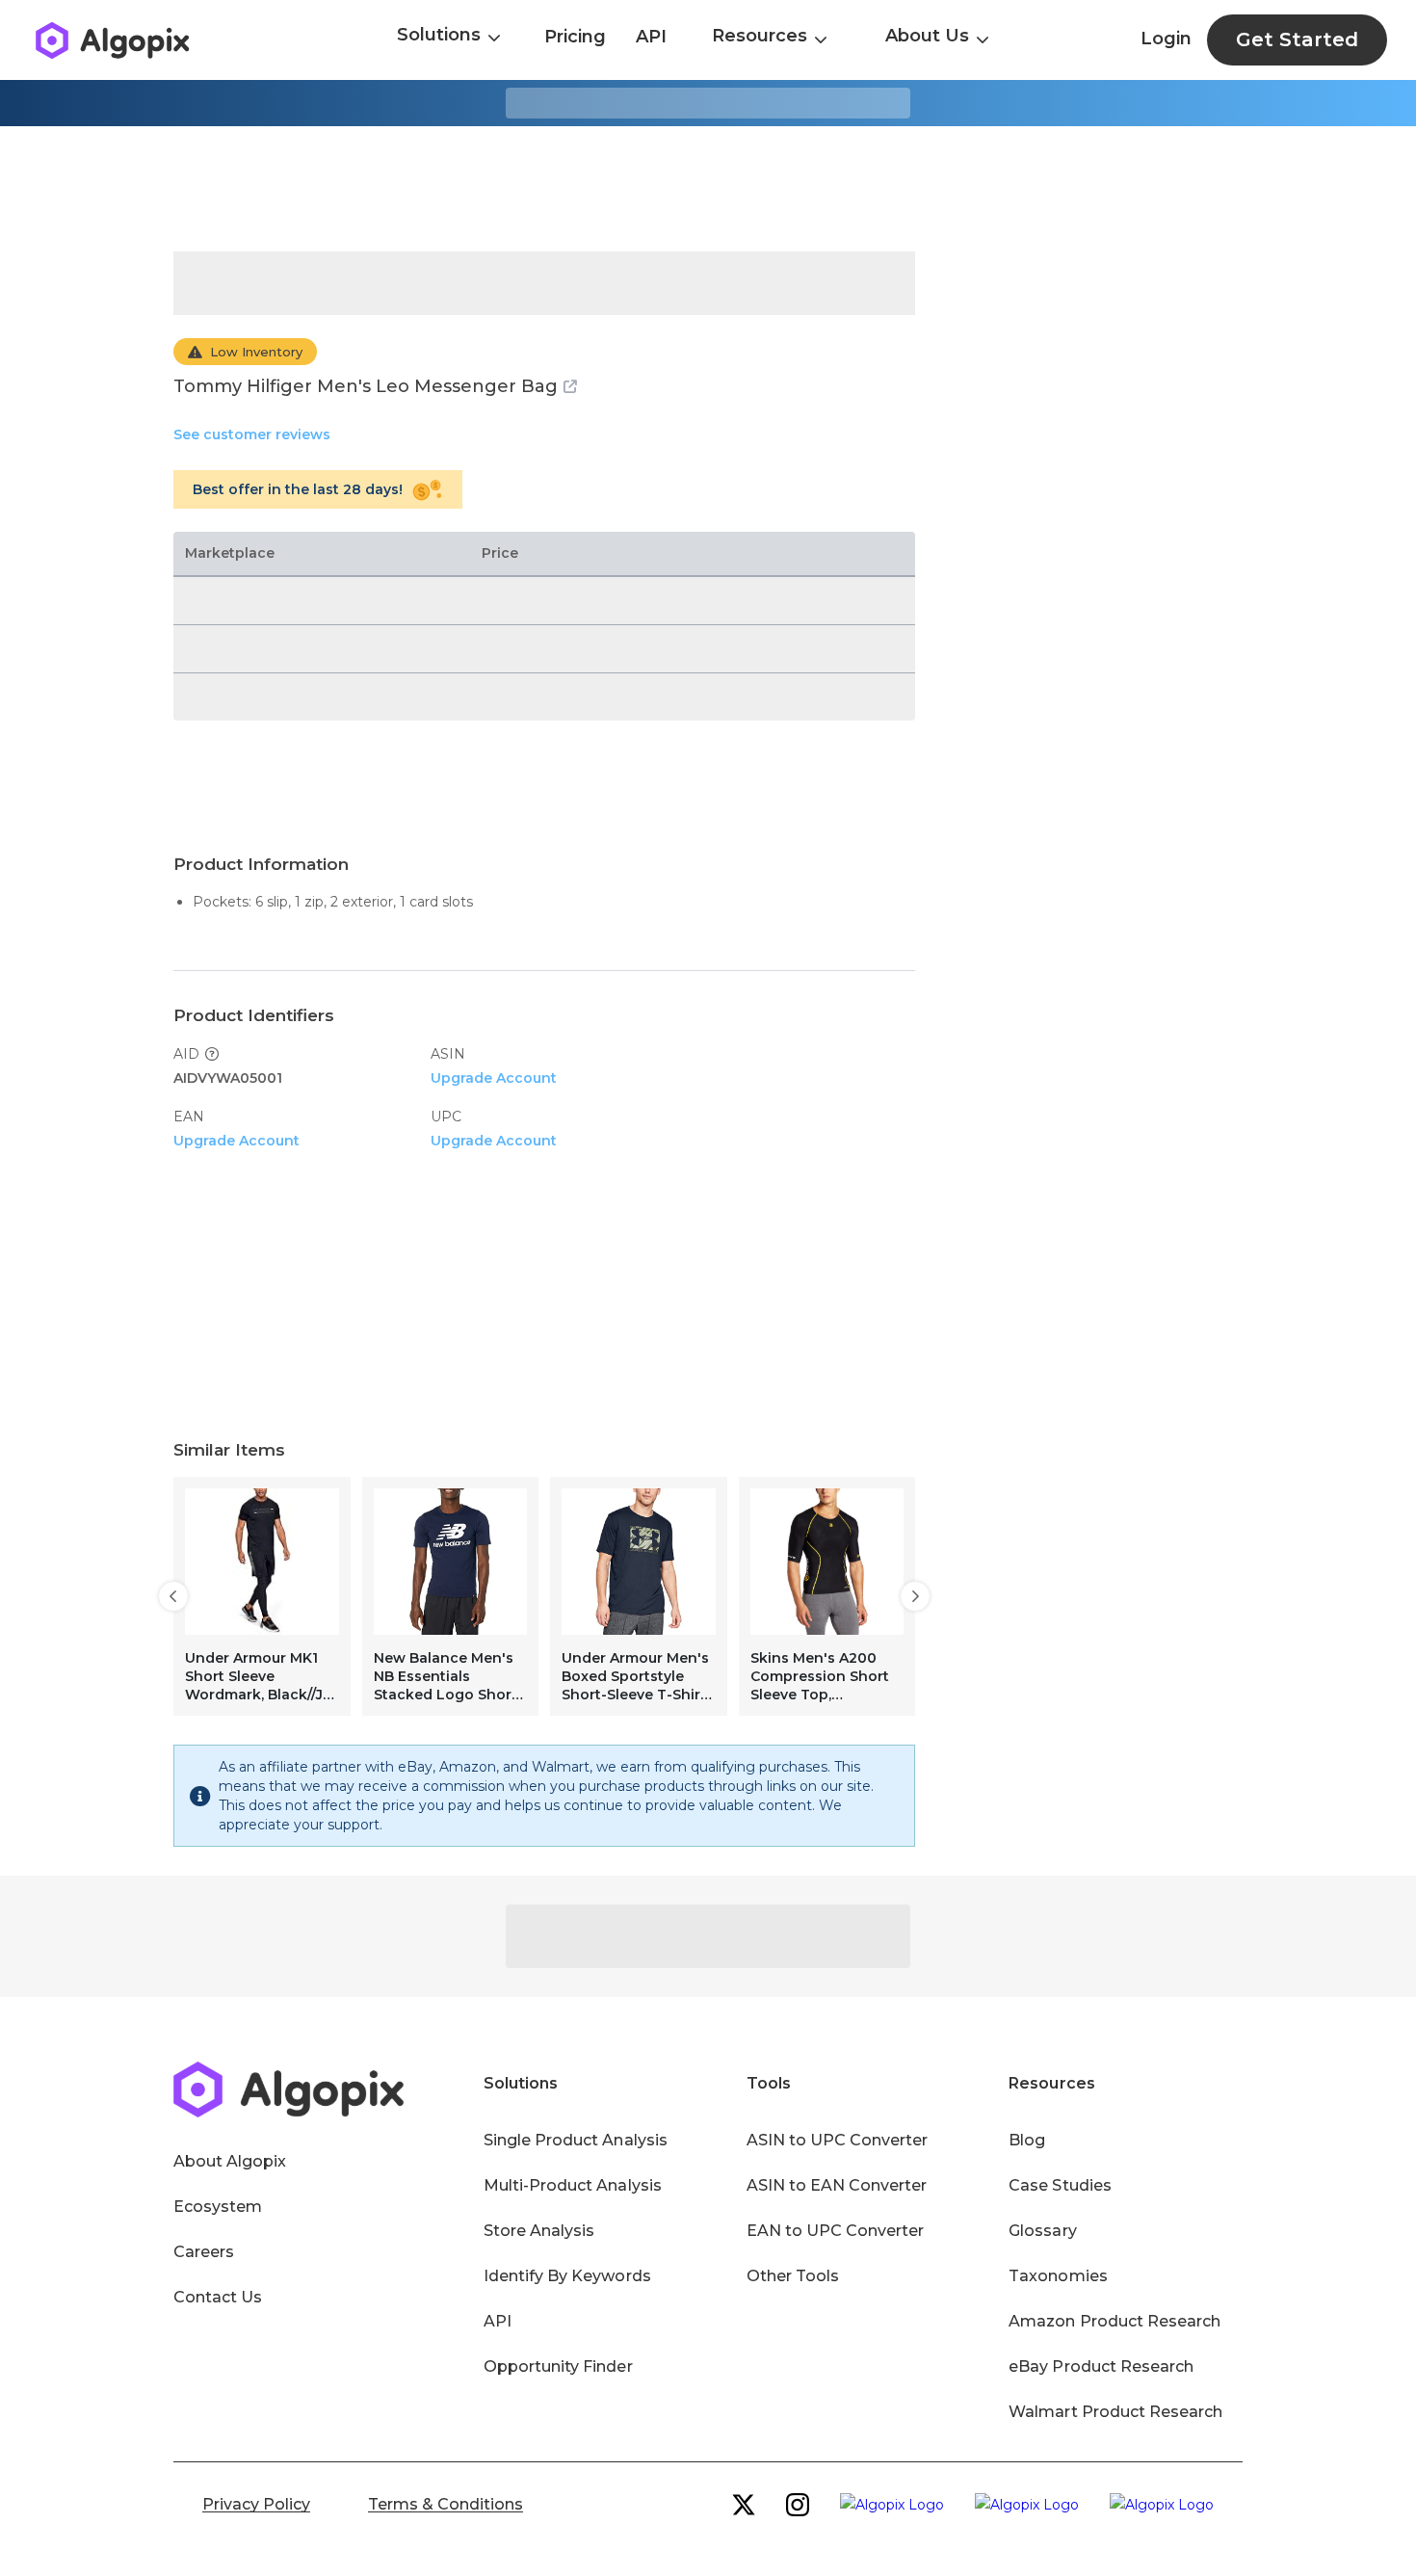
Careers (204, 2252)
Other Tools (793, 2276)
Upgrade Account (494, 1078)
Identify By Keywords (567, 2276)
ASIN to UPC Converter (838, 2140)
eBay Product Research (1101, 2366)
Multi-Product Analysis (573, 2185)
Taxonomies (1058, 2276)
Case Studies (1060, 2185)
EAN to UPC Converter (836, 2231)
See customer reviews (252, 434)
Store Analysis (539, 2231)
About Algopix (230, 2161)
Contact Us (218, 2297)
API (651, 37)
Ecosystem (218, 2207)
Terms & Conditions (446, 2504)
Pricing (575, 37)
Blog (1027, 2140)
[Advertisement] (708, 189)
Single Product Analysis (576, 2140)
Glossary (1042, 2231)
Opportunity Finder (558, 2366)
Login (1166, 39)
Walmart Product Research (1115, 2412)
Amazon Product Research (1114, 2321)
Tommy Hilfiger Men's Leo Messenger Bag (366, 386)
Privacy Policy (256, 2504)
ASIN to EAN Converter (837, 2185)
